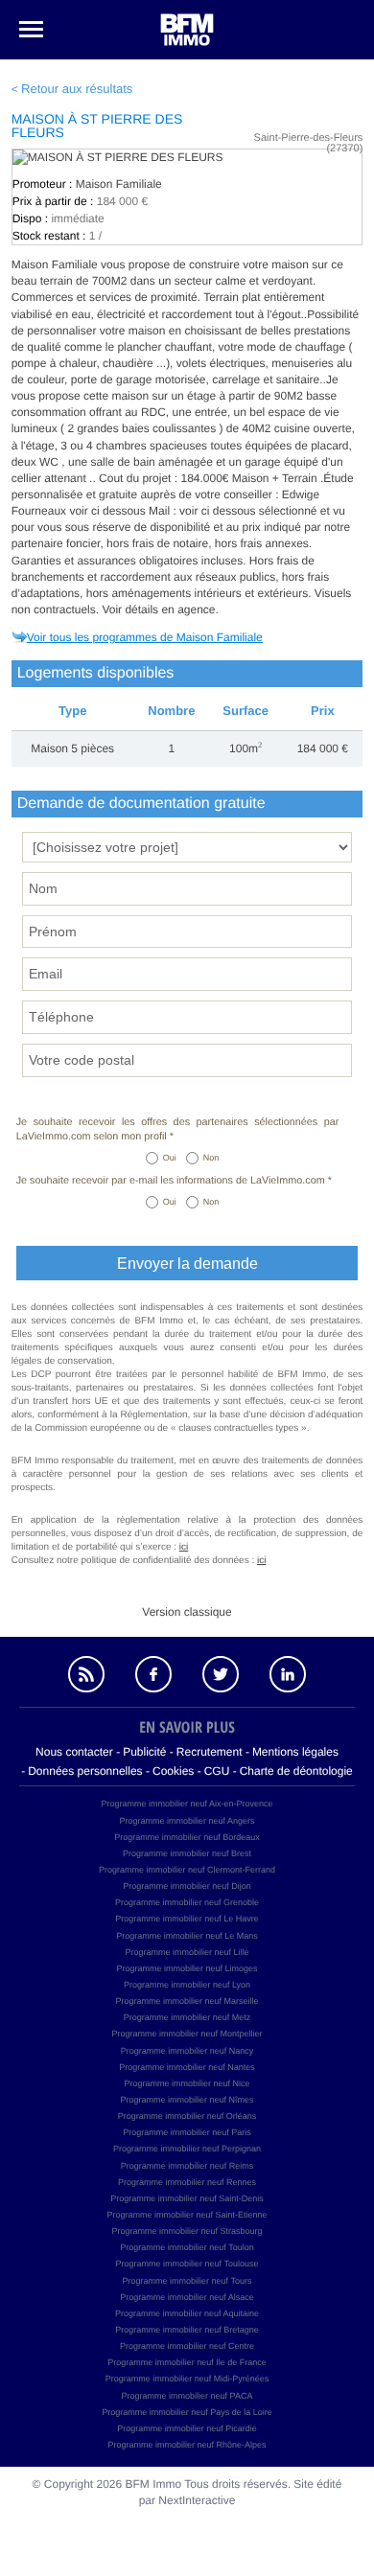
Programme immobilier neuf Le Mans (187, 1936)
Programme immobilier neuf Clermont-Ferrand (187, 1870)
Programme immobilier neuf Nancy (187, 2051)
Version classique (187, 1612)
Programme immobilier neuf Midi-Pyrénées (187, 2379)
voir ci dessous (109, 511)
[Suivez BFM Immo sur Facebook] (153, 1674)
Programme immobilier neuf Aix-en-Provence (187, 1804)
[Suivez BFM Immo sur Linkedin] (288, 1674)
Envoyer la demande (187, 1264)
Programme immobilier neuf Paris (187, 2132)
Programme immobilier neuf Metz (187, 2017)
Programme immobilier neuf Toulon (187, 2247)
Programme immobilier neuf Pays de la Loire (187, 2412)
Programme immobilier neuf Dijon (187, 1886)
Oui (170, 1158)
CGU (217, 1771)
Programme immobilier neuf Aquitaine (187, 2313)
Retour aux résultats (77, 89)
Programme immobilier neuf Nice (187, 2083)
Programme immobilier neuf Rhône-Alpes (187, 2445)
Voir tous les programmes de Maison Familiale (145, 637)
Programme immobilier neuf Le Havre (187, 1919)
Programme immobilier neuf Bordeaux (187, 1837)
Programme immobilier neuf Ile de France (187, 2362)
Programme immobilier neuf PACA (187, 2396)
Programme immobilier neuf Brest (187, 1853)
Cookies (173, 1771)
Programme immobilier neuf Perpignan (187, 2149)
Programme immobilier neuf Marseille (187, 2001)
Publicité (144, 1752)
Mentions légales (295, 1752)
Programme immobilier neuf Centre (187, 2346)
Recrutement (210, 1752)
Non (211, 1158)
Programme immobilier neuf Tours (187, 2281)
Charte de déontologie (296, 1771)
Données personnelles (85, 1771)
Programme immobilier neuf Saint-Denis (187, 2198)
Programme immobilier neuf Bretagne (187, 2330)
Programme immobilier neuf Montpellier (187, 2034)
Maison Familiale (119, 184)
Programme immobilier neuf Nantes (187, 2067)
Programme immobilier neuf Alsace (187, 2297)
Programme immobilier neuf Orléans (187, 2116)
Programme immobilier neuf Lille (187, 1952)
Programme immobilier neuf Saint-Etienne (187, 2215)
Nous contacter (74, 1752)
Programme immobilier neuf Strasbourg (187, 2231)
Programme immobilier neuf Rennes (187, 2182)
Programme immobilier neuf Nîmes (187, 2100)
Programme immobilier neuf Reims (187, 2166)
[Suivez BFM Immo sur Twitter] (221, 1674)
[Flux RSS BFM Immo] (86, 1674)
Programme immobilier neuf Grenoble (187, 1902)
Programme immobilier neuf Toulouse (187, 2264)
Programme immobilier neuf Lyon (187, 1985)
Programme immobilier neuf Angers (187, 1821)
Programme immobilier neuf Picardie (187, 2428)
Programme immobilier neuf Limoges (187, 1968)
